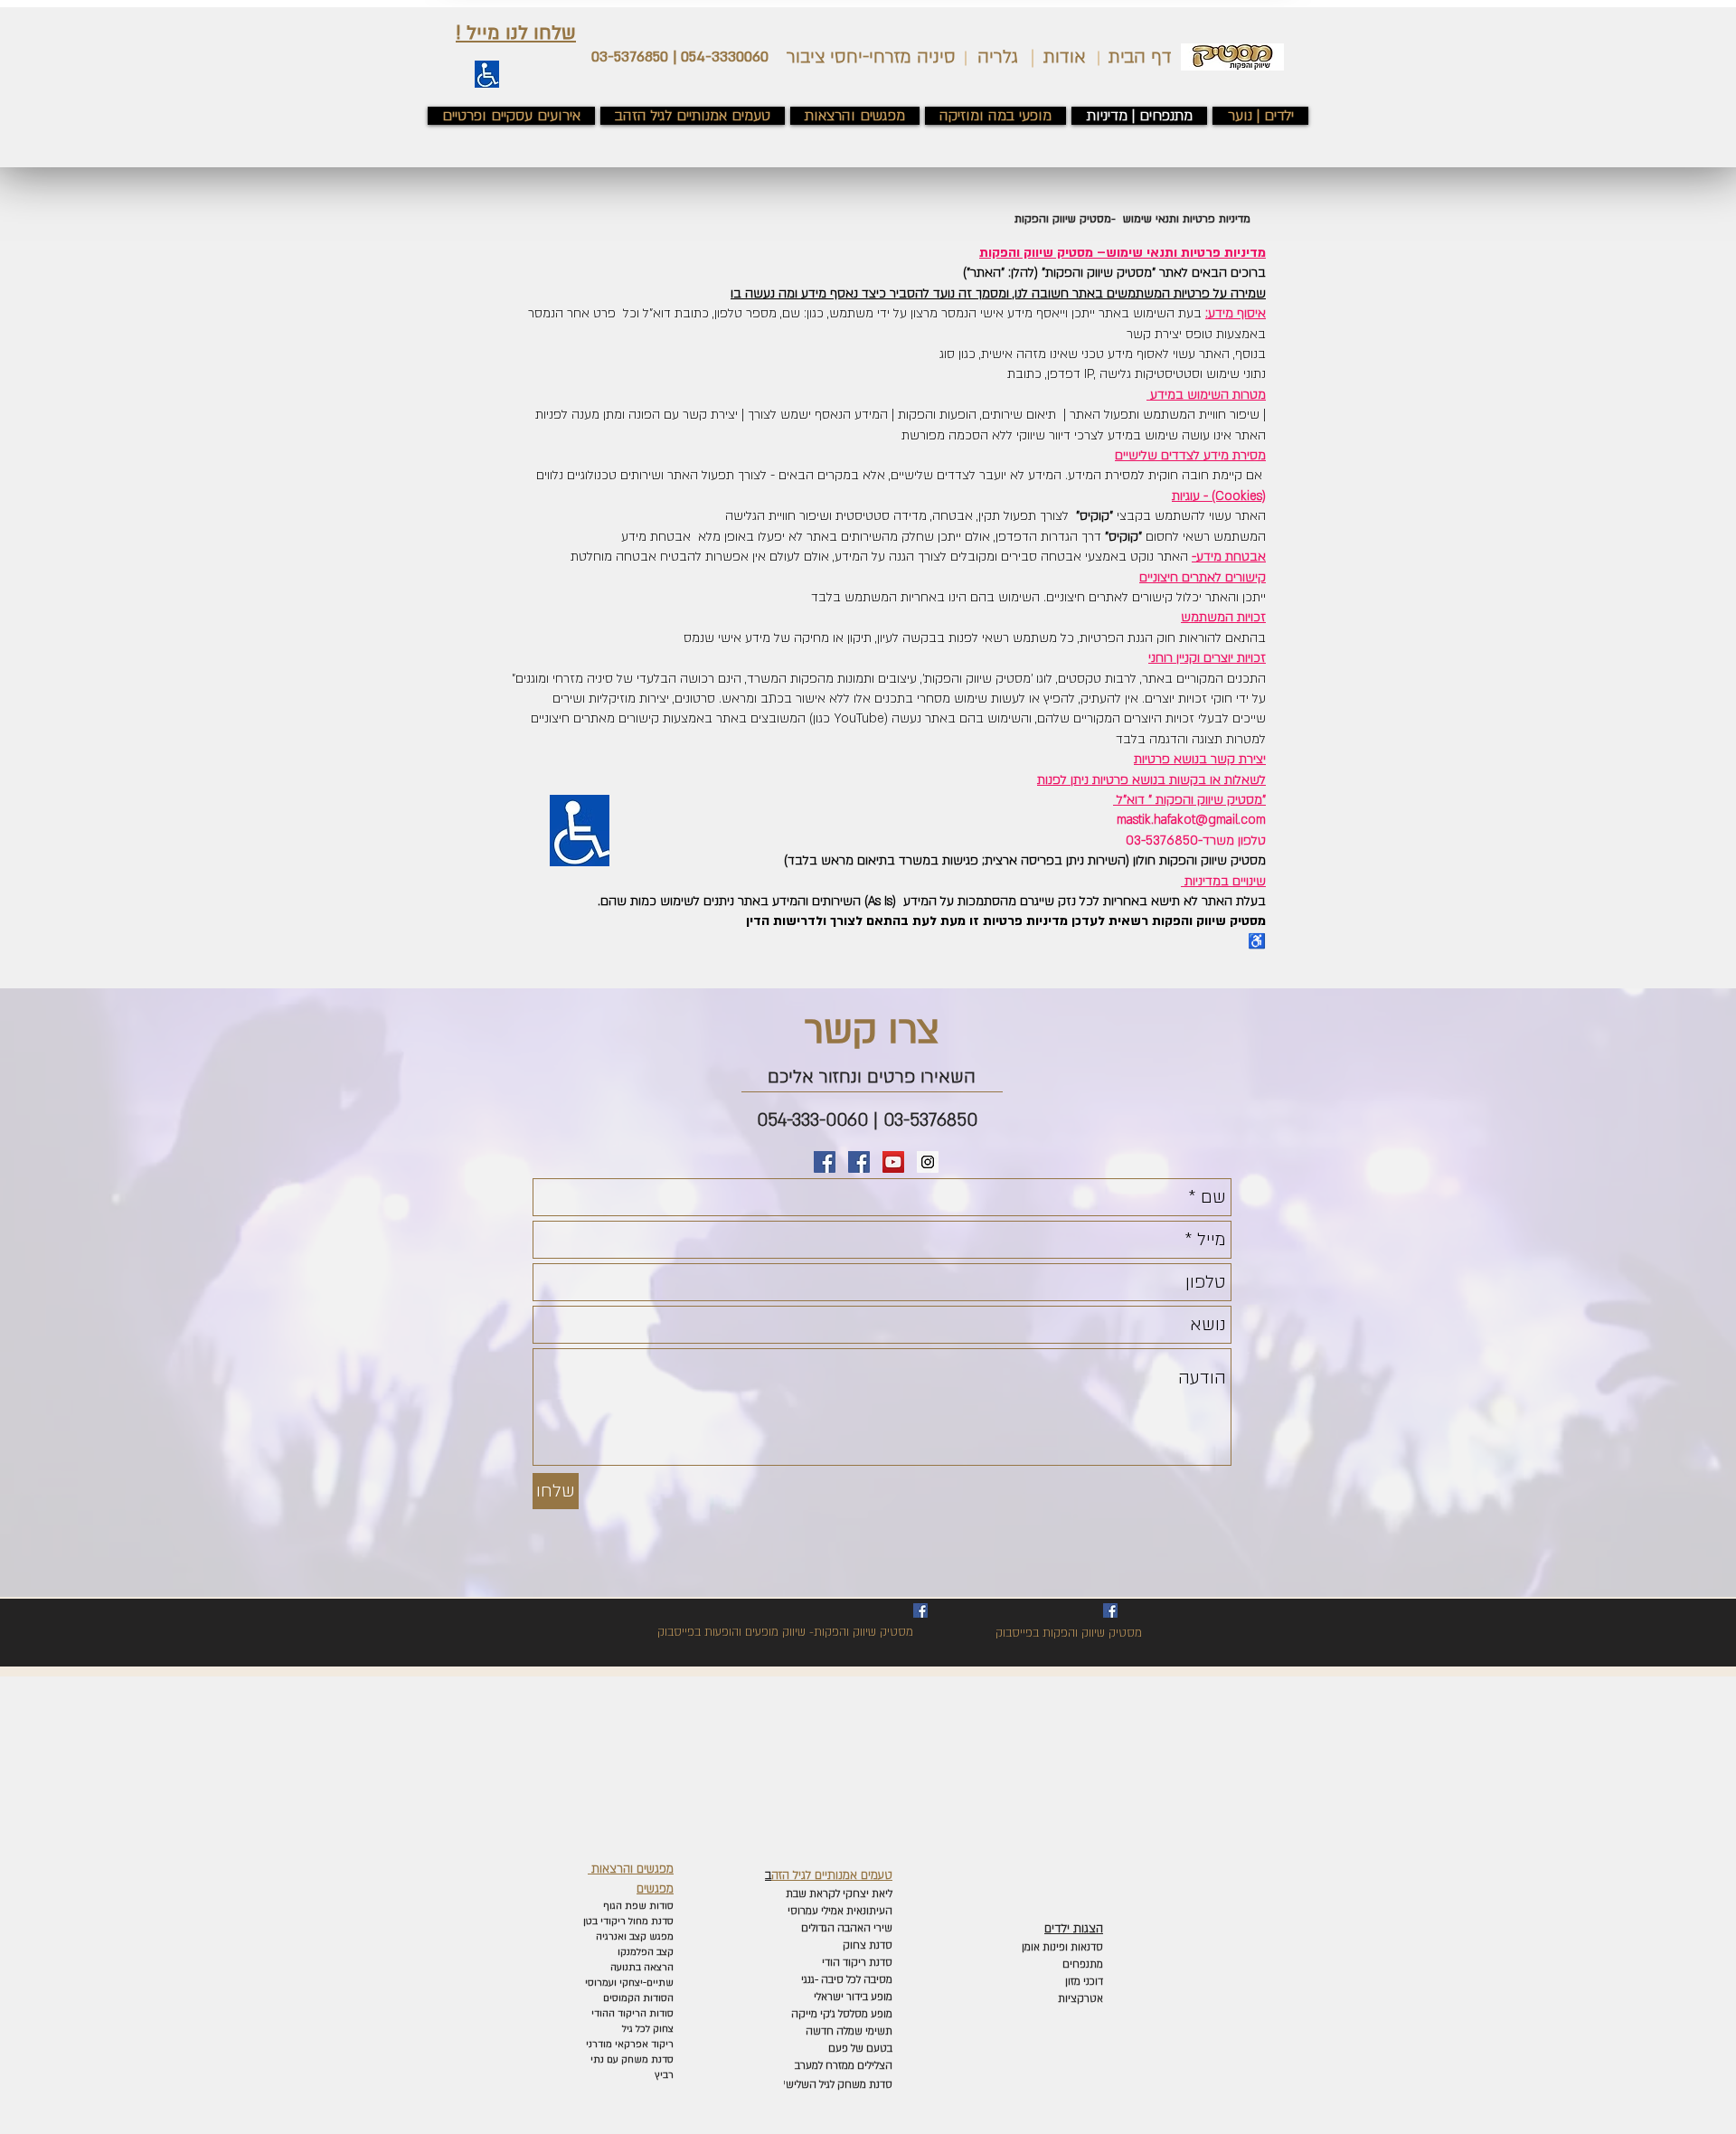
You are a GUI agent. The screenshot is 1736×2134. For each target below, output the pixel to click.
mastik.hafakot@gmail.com (1191, 820)
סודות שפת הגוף (637, 1906)
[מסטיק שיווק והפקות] (1110, 1610)
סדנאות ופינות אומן (1062, 1947)
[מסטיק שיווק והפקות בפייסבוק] (859, 1162)
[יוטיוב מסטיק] (893, 1162)
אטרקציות (1080, 1999)
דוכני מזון (1084, 1982)
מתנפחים (1083, 1964)
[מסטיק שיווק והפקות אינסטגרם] (928, 1162)
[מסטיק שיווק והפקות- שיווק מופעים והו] (920, 1610)
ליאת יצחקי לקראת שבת (838, 1894)
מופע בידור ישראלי (852, 1997)
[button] (516, 33)
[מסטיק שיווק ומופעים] (825, 1162)
